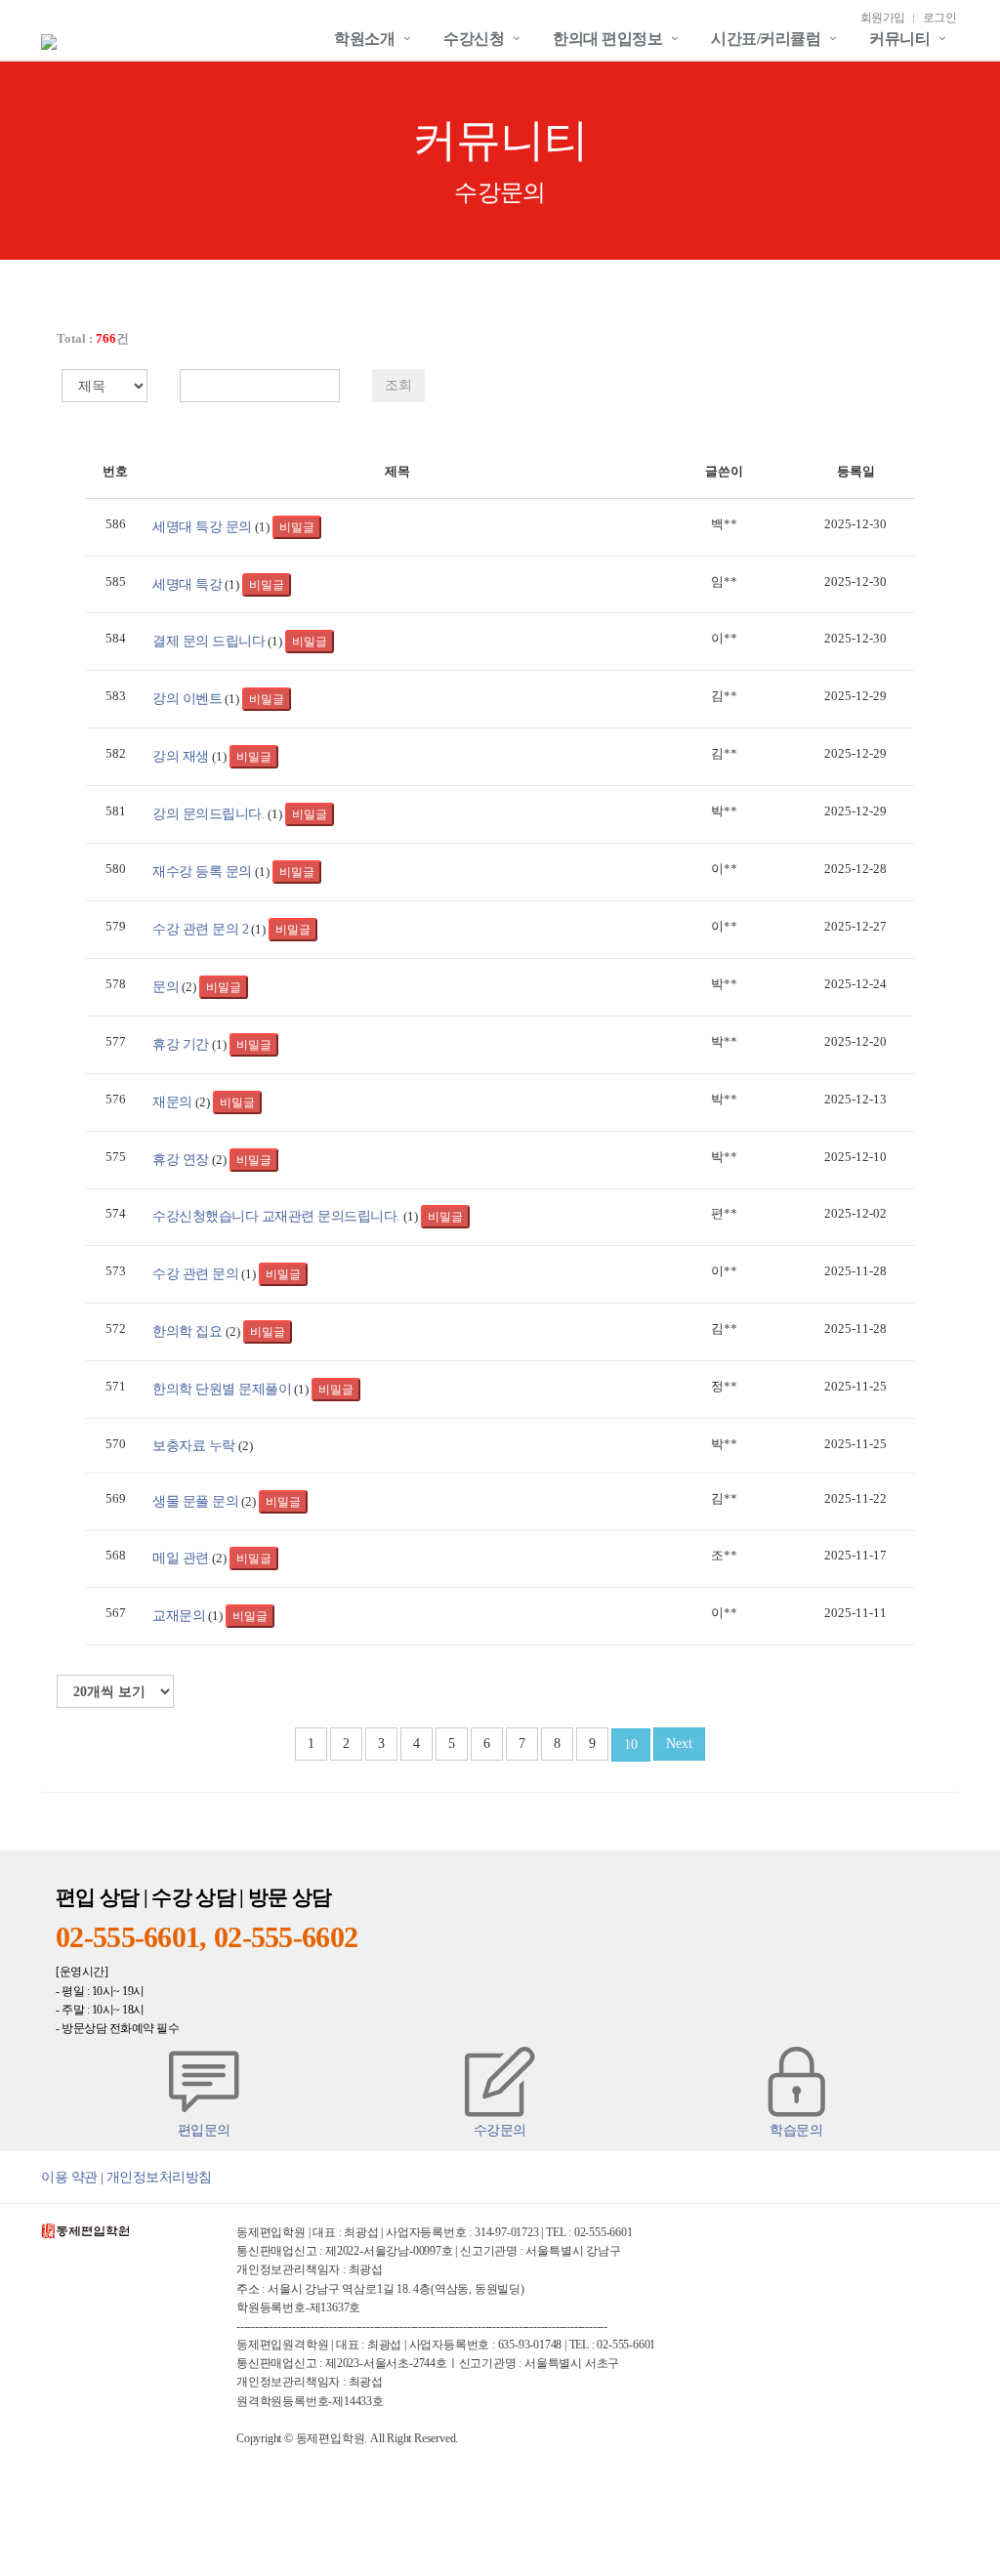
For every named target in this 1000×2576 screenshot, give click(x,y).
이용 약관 (69, 2177)
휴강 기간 (181, 1044)
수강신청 (474, 39)
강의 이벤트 (187, 698)
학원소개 (364, 39)
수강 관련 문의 (195, 1273)
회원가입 (883, 18)
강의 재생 (181, 756)
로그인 (940, 18)
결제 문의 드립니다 (208, 641)
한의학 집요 (189, 1331)
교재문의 (179, 1615)
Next (679, 1744)
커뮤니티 (899, 39)
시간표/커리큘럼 (766, 39)
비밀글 (297, 527)
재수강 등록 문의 (202, 871)
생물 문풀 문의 (195, 1501)
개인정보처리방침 (159, 2177)
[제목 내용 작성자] (95, 386)
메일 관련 (181, 1558)
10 (631, 1745)
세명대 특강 (187, 584)
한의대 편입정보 (607, 39)
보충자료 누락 (194, 1445)
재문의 (172, 1101)
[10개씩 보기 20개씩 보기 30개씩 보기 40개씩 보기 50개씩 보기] (115, 1691)
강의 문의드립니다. (208, 813)
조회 (398, 385)
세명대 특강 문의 (202, 526)
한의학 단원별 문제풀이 (222, 1389)
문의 (166, 986)
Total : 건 (93, 338)
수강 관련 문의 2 (200, 929)
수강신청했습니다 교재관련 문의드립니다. (276, 1216)
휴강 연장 (181, 1159)
